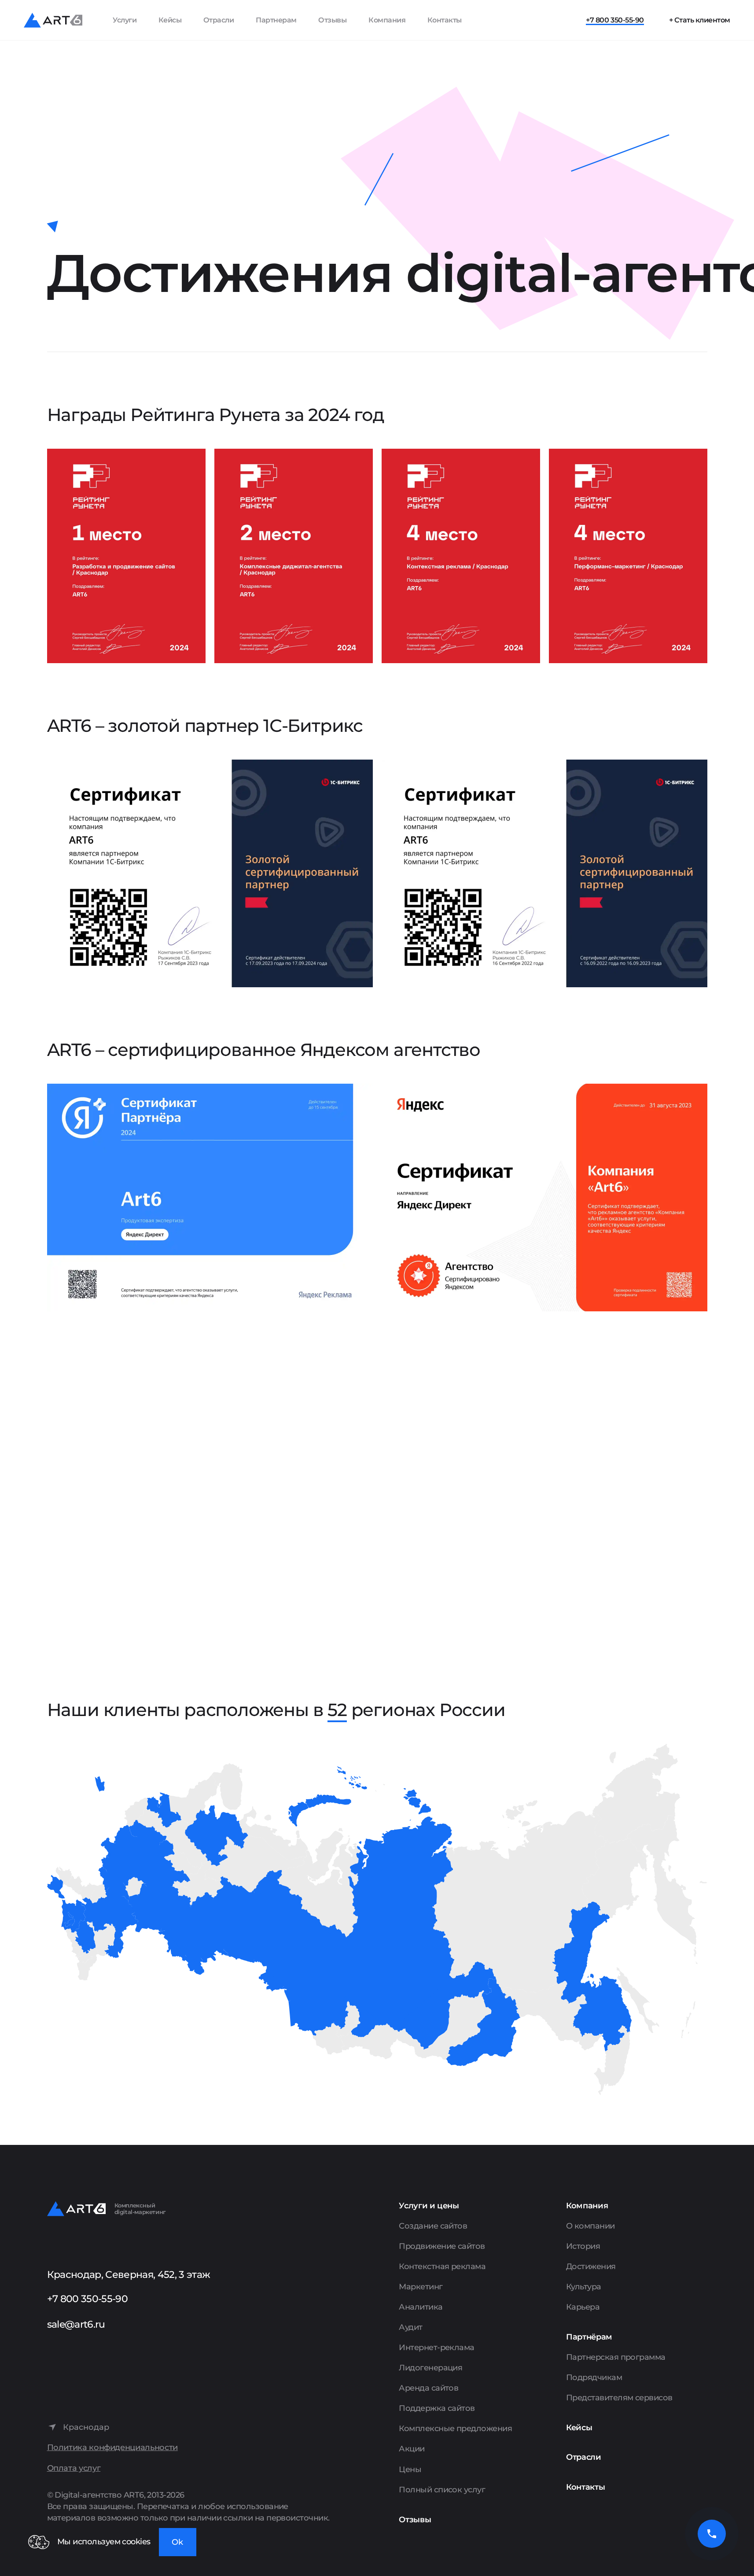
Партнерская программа (616, 2357)
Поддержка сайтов (437, 2408)
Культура (584, 2287)
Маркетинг (421, 2287)
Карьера (583, 2307)
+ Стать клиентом (700, 20)
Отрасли (219, 20)
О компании (590, 2226)
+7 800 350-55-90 (615, 20)
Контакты (445, 20)
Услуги (125, 20)
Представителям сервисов (619, 2398)
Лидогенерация (430, 2368)
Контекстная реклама (442, 2266)
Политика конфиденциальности (112, 2448)
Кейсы (170, 20)
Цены (410, 2469)
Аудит (410, 2327)
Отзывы (332, 20)
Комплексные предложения (455, 2428)
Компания (387, 20)
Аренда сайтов (428, 2388)
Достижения (591, 2266)
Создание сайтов (433, 2226)
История (583, 2246)
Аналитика (421, 2307)
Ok (177, 2542)
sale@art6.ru (76, 2324)
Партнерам (276, 20)
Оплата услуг (74, 2468)
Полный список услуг (442, 2490)
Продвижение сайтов (442, 2246)
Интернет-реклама (436, 2347)
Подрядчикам (594, 2377)
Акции (412, 2449)
